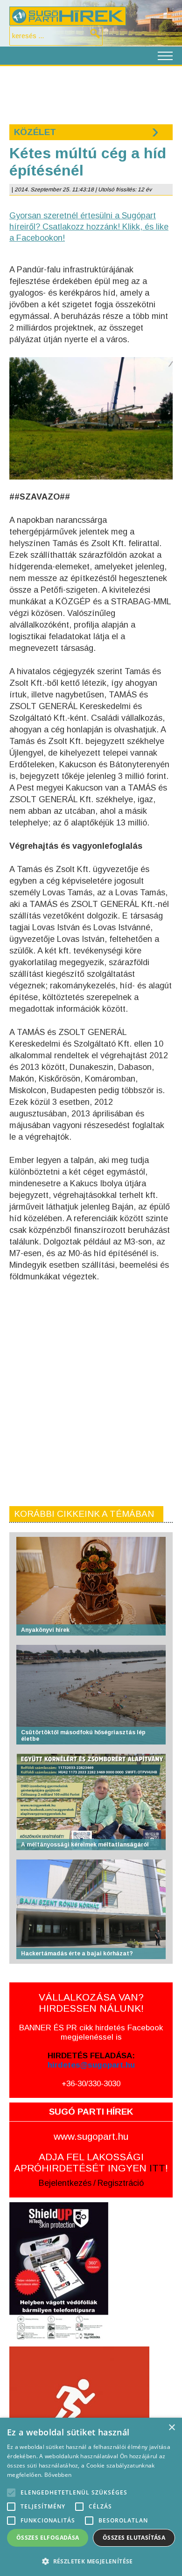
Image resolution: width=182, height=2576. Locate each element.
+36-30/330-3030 (91, 2084)
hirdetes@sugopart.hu (91, 2065)
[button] (91, 2561)
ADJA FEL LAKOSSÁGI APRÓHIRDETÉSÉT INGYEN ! (91, 2162)
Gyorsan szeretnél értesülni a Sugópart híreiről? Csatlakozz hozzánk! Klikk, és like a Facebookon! (89, 227)
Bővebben (58, 2475)
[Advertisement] (91, 94)
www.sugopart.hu (91, 2136)
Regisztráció (121, 2183)
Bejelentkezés (65, 2183)
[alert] (91, 2497)
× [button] (171, 2428)
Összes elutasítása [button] (134, 2538)
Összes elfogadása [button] (48, 2538)
